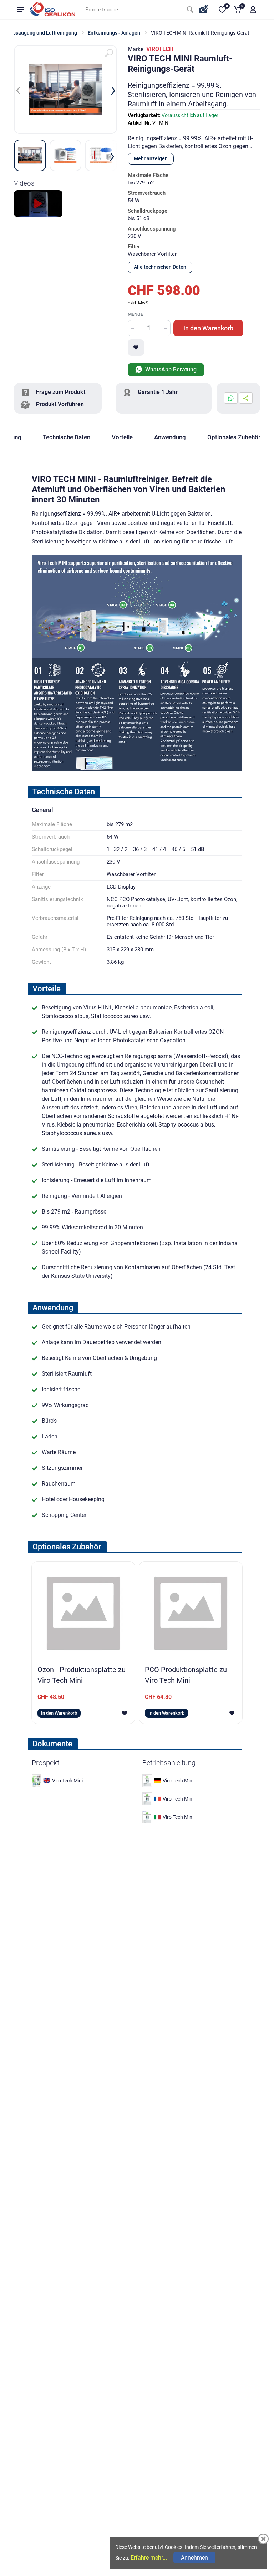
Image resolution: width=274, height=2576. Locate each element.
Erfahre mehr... (149, 2558)
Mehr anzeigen (151, 158)
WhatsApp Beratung (170, 370)
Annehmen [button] (194, 2558)
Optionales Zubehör (234, 437)
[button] (253, 10)
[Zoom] (109, 53)
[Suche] (190, 10)
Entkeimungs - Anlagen (114, 33)
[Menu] (20, 10)
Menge (135, 314)
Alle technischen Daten (160, 267)
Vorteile (122, 437)
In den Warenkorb (208, 328)
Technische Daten (67, 437)
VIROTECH (160, 49)
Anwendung (170, 437)
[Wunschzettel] (136, 348)
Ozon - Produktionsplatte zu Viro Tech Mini (82, 1675)
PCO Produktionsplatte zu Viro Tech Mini (186, 1675)
